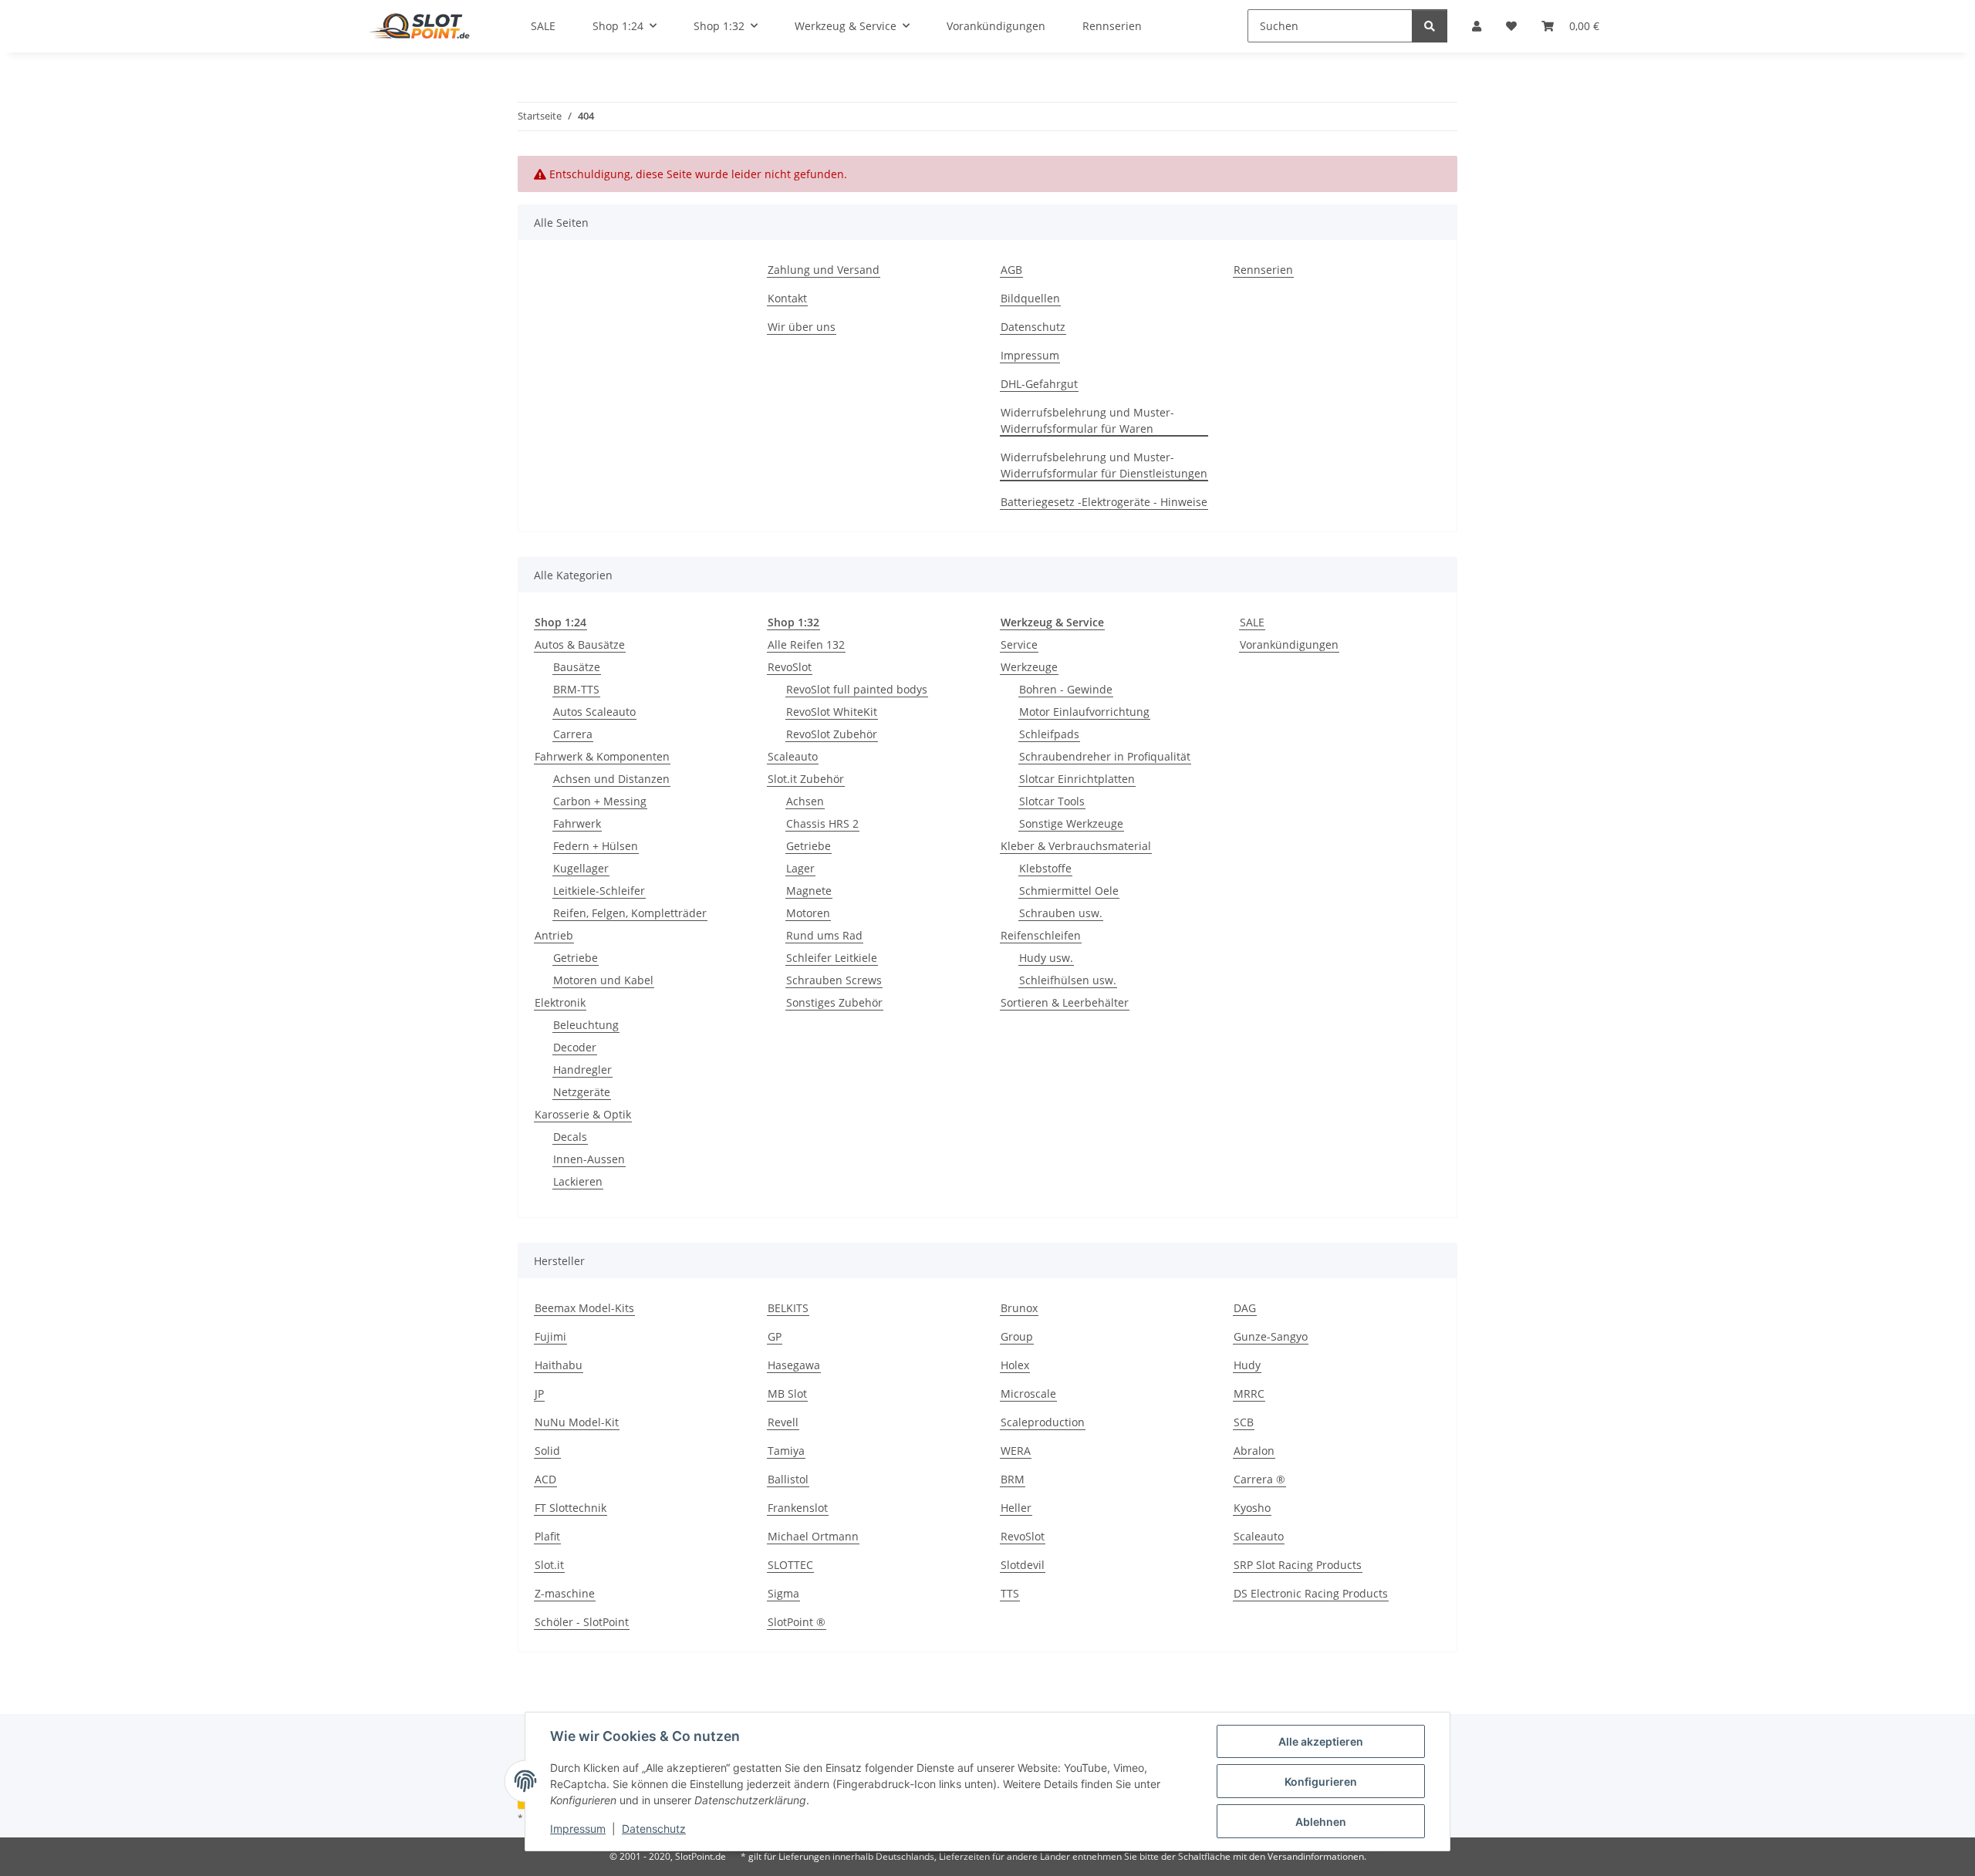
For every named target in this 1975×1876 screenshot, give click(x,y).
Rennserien (1263, 270)
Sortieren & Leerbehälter (1065, 1002)
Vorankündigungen (1289, 644)
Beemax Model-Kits (584, 1308)
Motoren (808, 913)
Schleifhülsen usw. (1068, 980)
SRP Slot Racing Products (1298, 1565)
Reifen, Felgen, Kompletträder (630, 913)
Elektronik (560, 1002)
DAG (1245, 1308)
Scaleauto (793, 756)
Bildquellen (1030, 298)
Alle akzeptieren (1321, 1741)
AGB (1011, 270)
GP (775, 1336)
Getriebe (576, 958)
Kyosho (1252, 1508)
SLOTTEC (790, 1565)
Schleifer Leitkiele (832, 958)
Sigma (783, 1593)
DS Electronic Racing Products (1311, 1593)
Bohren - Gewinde (1066, 689)
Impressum (578, 1829)
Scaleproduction (1043, 1422)
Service (1019, 644)
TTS (1010, 1593)
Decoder (575, 1047)
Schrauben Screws (834, 980)
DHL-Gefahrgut (1039, 384)
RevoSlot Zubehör (832, 734)
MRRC (1249, 1394)
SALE (1252, 622)
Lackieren (578, 1181)
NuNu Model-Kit (577, 1422)
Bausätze (577, 667)
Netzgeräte (582, 1092)
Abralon (1254, 1451)
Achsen (805, 801)
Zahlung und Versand (824, 270)
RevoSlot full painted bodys (857, 689)
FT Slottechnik (571, 1508)
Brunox (1019, 1308)
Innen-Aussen (589, 1159)
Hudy (1247, 1365)
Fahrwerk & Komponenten (602, 756)
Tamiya (786, 1451)
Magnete (809, 891)
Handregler (582, 1070)
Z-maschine (565, 1593)
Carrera (573, 734)
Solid (547, 1451)
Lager (800, 868)
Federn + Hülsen (596, 846)
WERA (1016, 1451)
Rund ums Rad (824, 935)
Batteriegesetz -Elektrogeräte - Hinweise (1104, 502)
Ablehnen (1321, 1822)
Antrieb (554, 935)
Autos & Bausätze (580, 644)
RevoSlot (790, 667)
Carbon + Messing (600, 801)
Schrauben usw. (1061, 913)
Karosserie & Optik (583, 1114)
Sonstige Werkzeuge (1071, 823)
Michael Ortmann (813, 1536)
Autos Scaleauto (594, 712)
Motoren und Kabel (603, 980)
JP (539, 1394)
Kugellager (581, 868)
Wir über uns (802, 327)
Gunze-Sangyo (1271, 1336)
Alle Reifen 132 (806, 644)
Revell (783, 1422)
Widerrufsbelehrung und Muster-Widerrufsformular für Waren (1087, 420)
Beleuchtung (586, 1025)
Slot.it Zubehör (806, 779)
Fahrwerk (577, 823)
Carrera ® (1259, 1479)
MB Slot (787, 1394)
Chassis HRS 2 (822, 823)
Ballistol (788, 1479)
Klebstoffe (1045, 868)
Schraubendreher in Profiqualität (1105, 756)
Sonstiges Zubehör (834, 1002)
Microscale (1028, 1394)
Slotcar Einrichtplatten (1077, 779)
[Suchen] (1430, 26)
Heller (1016, 1508)
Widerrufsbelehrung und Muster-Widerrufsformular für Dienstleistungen (1104, 465)
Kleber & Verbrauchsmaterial (1076, 846)
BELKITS (788, 1308)
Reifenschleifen (1041, 935)
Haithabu (559, 1365)
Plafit (547, 1536)
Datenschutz (654, 1829)
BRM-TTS (576, 689)
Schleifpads (1049, 734)
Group (1017, 1336)
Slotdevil (1023, 1565)
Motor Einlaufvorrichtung (1084, 712)
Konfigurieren (1321, 1782)
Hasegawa (794, 1365)
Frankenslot (798, 1508)
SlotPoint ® (797, 1622)
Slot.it (549, 1565)
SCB (1244, 1422)
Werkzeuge (1029, 667)
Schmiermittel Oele (1069, 891)
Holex (1015, 1365)
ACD (545, 1479)
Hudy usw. (1046, 958)
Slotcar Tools (1052, 801)
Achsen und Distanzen (611, 779)
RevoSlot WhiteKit (832, 712)
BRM (1013, 1479)
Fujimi (550, 1336)
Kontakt (787, 298)
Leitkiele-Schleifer (599, 891)
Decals (570, 1137)
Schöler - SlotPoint (582, 1622)
